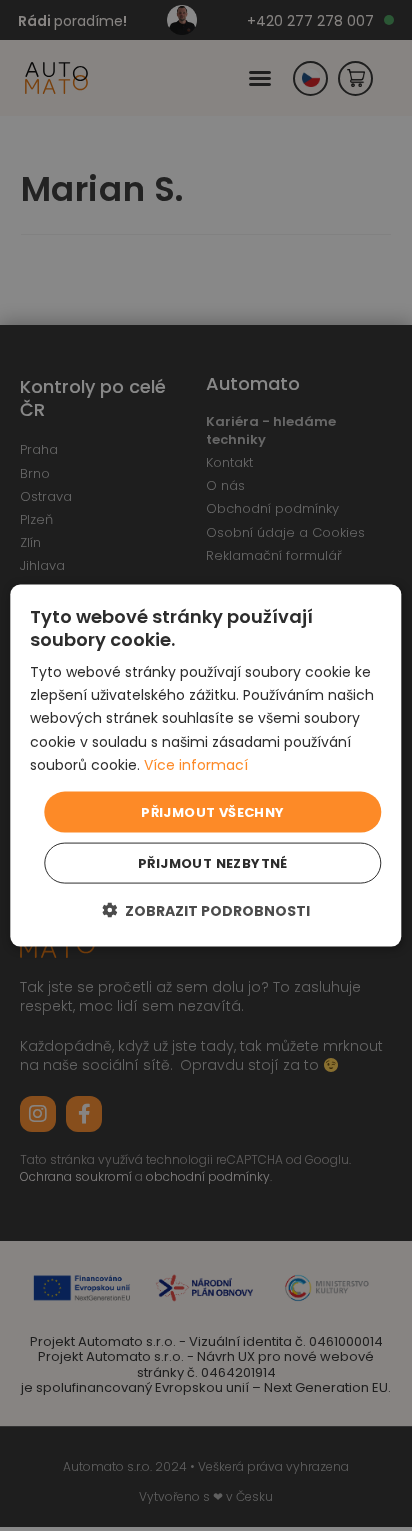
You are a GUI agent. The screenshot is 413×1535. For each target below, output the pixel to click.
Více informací (196, 764)
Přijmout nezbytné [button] (213, 863)
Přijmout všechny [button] (212, 811)
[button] (206, 910)
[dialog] (205, 765)
